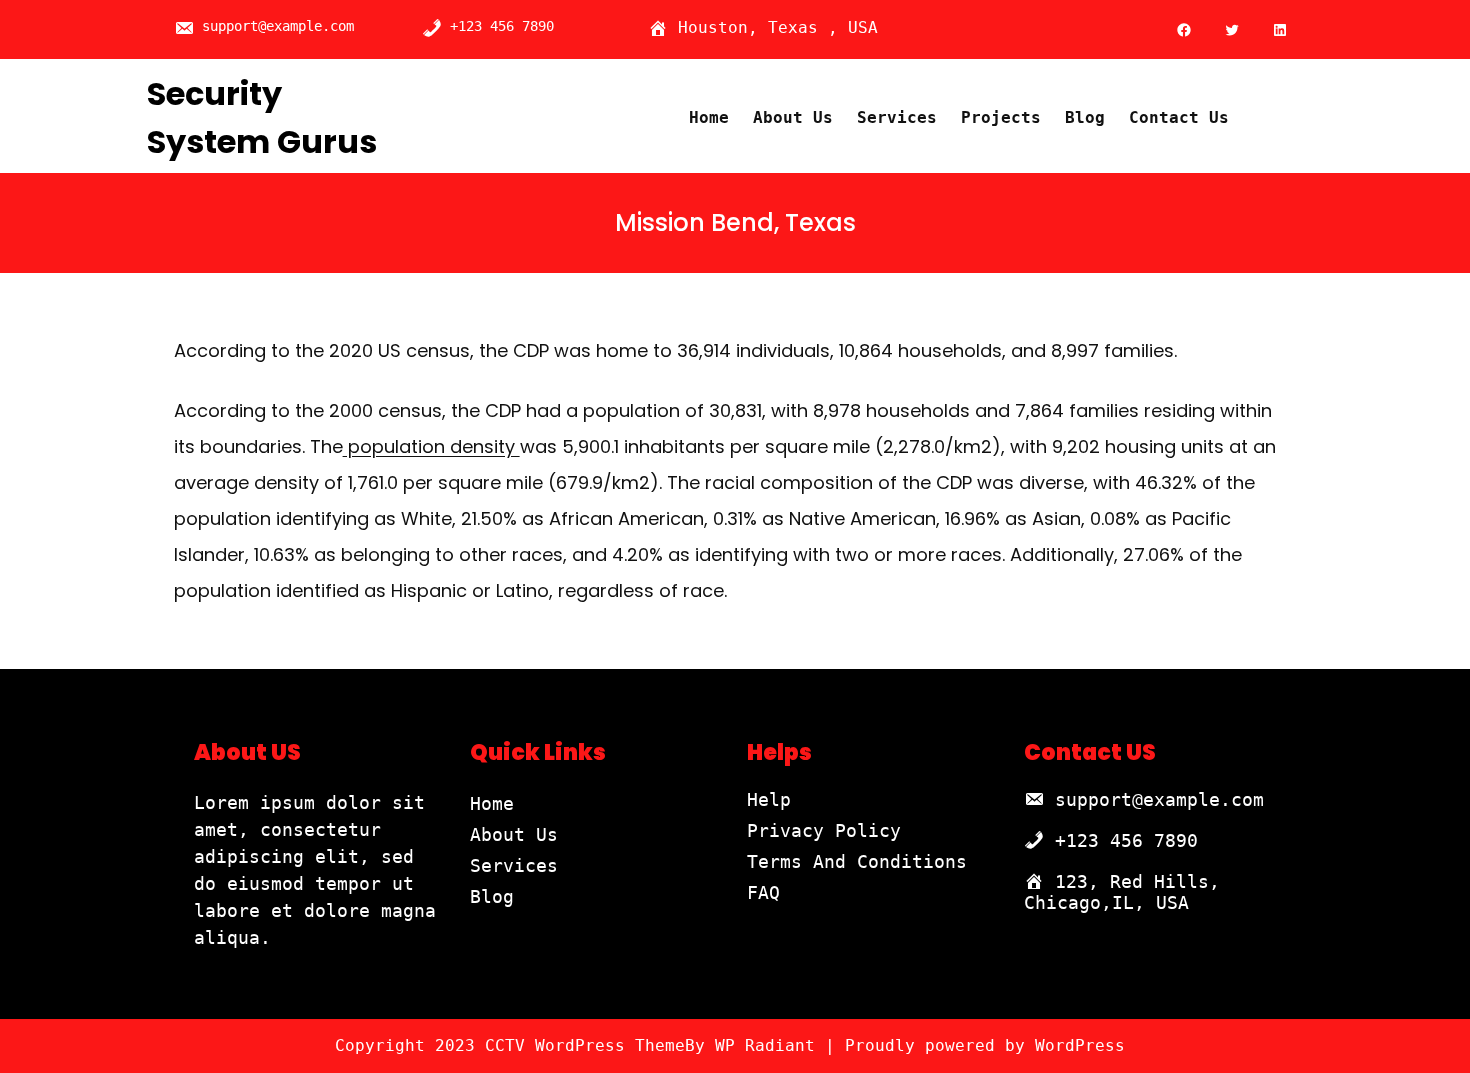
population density (431, 446)
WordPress (1080, 1045)
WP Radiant (765, 1045)
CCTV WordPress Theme (585, 1045)
